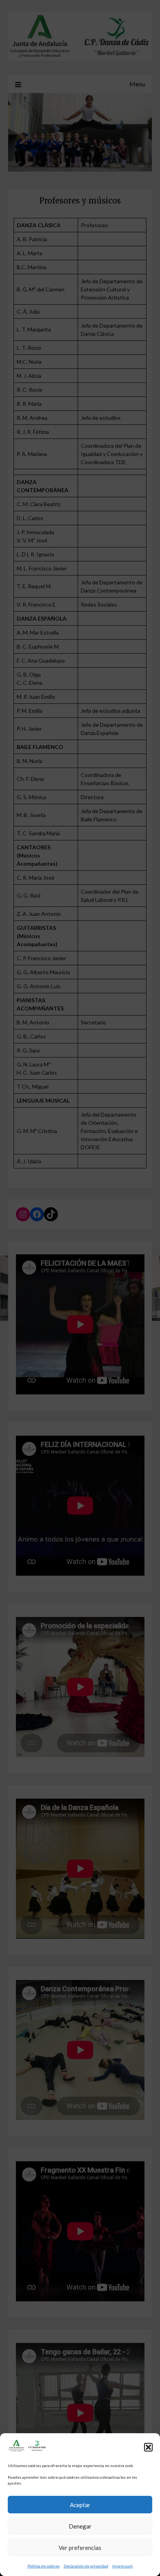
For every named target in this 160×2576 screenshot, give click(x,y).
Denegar (80, 2526)
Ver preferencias (80, 2548)
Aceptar (80, 2505)
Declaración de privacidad (86, 2566)
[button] (148, 2447)
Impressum (123, 2566)
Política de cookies (44, 2566)
